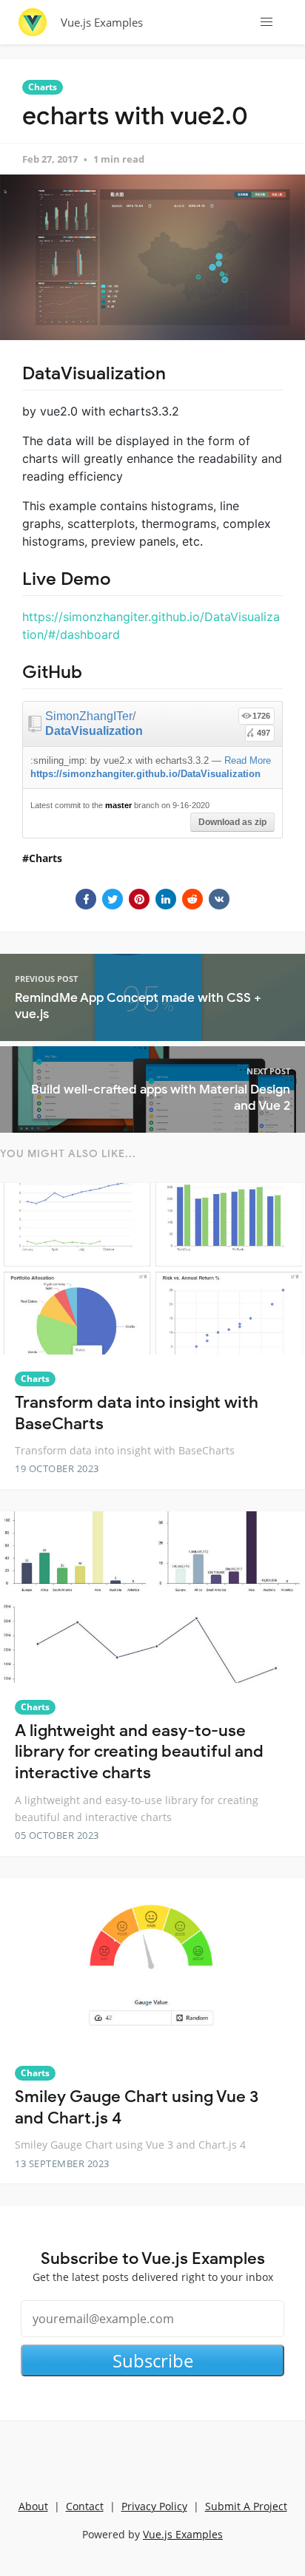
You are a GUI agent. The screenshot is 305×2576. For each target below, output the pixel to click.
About (33, 2506)
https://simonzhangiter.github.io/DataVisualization (145, 774)
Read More (248, 760)
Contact (85, 2506)
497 (264, 733)
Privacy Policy (154, 2506)
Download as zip (232, 822)
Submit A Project (246, 2506)
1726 (261, 716)
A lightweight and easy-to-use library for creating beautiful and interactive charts (139, 1752)
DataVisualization (94, 731)
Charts (43, 87)
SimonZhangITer (89, 716)
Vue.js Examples (102, 22)
